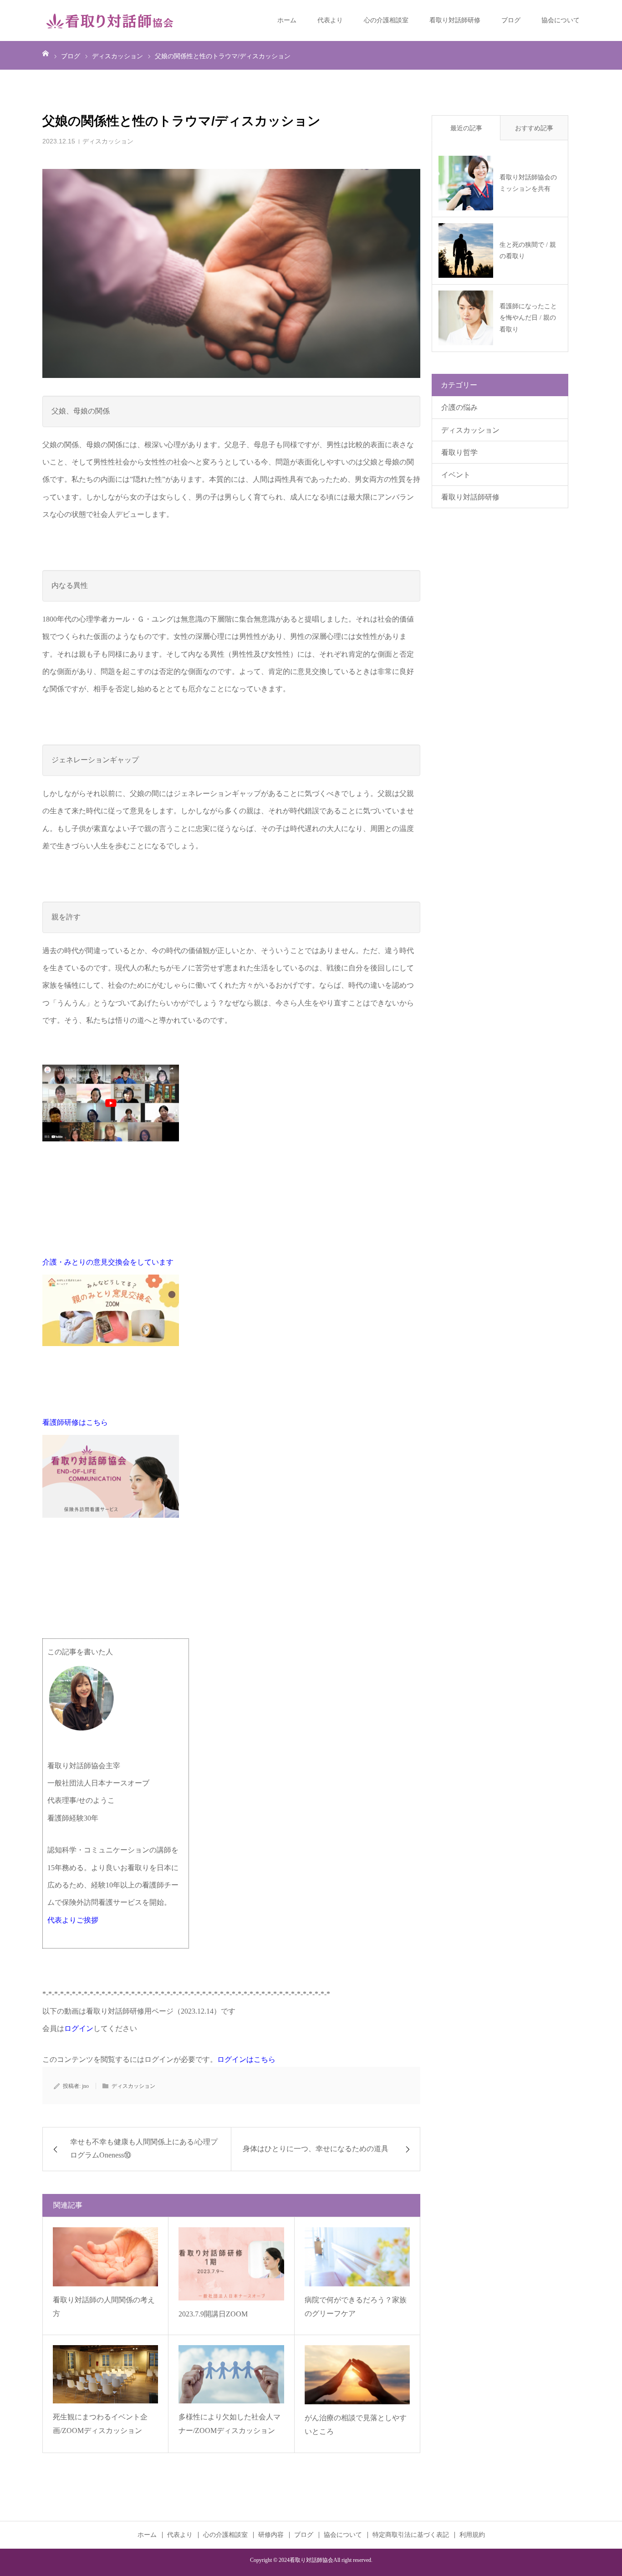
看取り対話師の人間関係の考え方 (104, 2307)
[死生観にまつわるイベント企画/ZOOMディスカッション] (105, 2374)
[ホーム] (46, 53)
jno (85, 2086)
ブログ (511, 20)
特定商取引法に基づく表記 (411, 2535)
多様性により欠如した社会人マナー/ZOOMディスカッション (229, 2424)
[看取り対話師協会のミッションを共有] (466, 183)
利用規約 (472, 2535)
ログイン (79, 2028)
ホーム (287, 20)
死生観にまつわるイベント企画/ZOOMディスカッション (100, 2424)
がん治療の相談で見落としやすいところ (356, 2425)
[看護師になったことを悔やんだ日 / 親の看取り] (466, 318)
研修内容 (271, 2535)
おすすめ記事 (534, 128)
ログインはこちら (246, 2059)
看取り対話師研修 (455, 20)
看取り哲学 (459, 452)
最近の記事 (466, 128)
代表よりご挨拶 (73, 1920)
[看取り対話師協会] (111, 20)
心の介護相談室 (386, 20)
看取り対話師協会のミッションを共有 (528, 183)
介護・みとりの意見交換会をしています (108, 1262)
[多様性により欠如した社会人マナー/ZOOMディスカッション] (231, 2374)
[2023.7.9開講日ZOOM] (231, 2264)
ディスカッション (108, 141)
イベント (456, 475)
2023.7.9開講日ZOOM (213, 2314)
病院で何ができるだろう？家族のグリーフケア (356, 2307)
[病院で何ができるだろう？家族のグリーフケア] (357, 2257)
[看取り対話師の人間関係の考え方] (105, 2257)
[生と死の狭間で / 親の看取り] (466, 250)
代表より (330, 20)
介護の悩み (459, 407)
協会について (561, 20)
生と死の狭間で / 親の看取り (528, 250)
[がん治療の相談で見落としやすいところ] (357, 2375)
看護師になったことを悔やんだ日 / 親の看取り (528, 318)
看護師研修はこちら (75, 1422)
